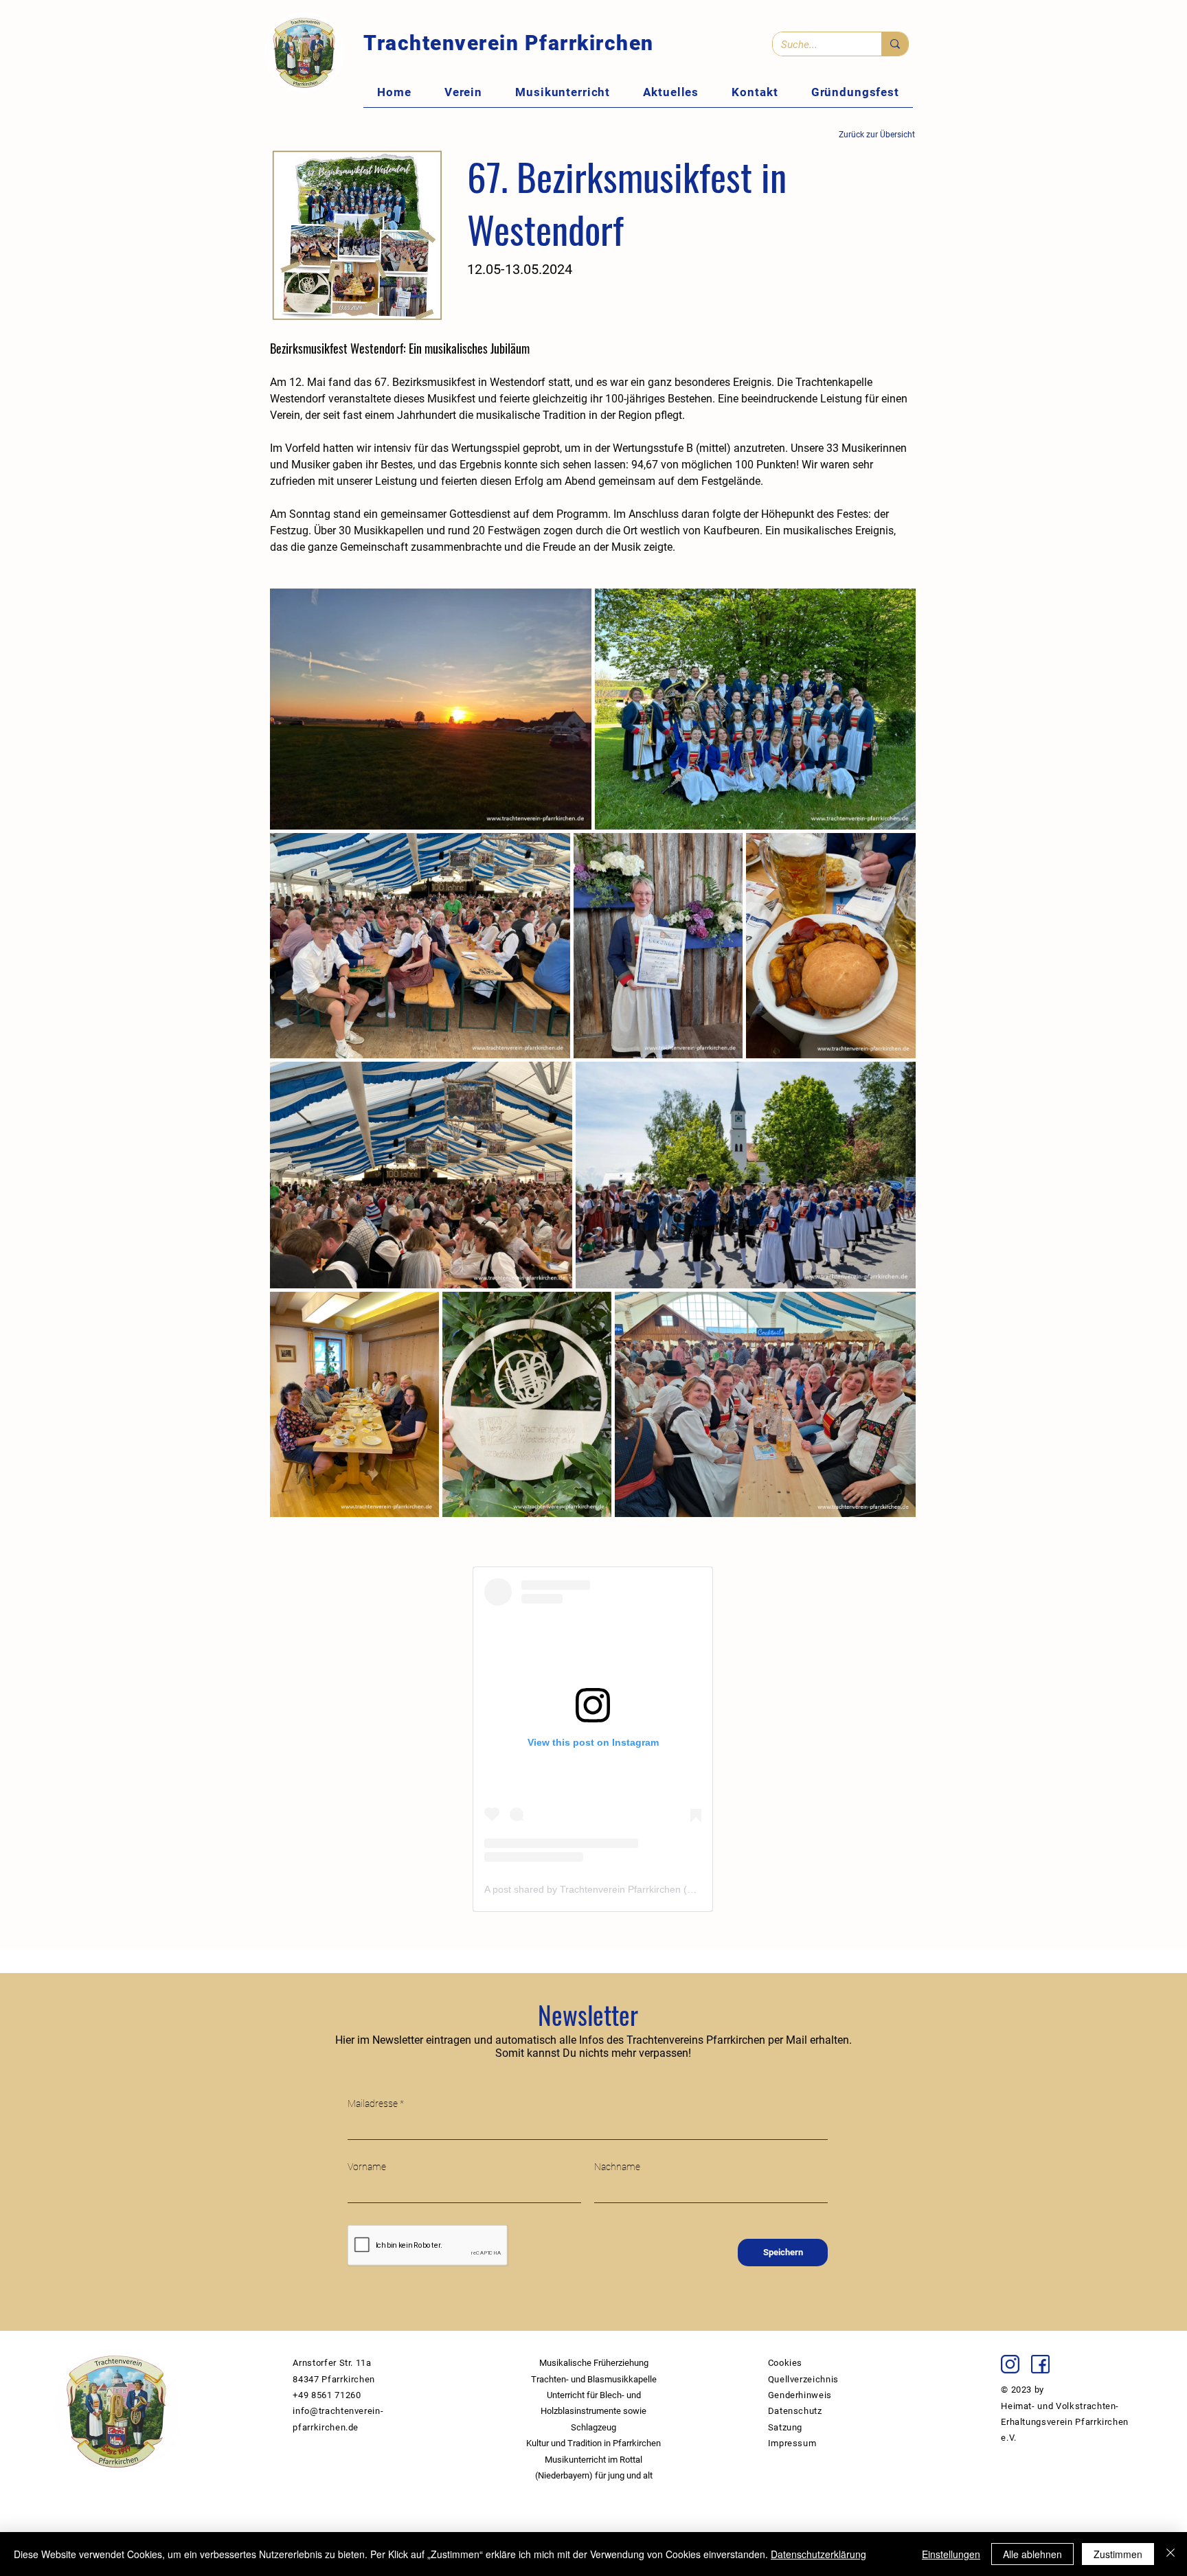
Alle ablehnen (1032, 2554)
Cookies (785, 2363)
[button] (463, 92)
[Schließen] (1171, 2554)
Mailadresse (373, 2104)
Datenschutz (795, 2411)
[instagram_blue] (1010, 2364)
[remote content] (593, 1739)
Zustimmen (1118, 2554)
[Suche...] (895, 44)
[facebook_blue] (1040, 2364)
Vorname (367, 2167)
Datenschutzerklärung (818, 2554)
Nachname (617, 2167)
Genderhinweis (800, 2395)
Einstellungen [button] (951, 2554)
